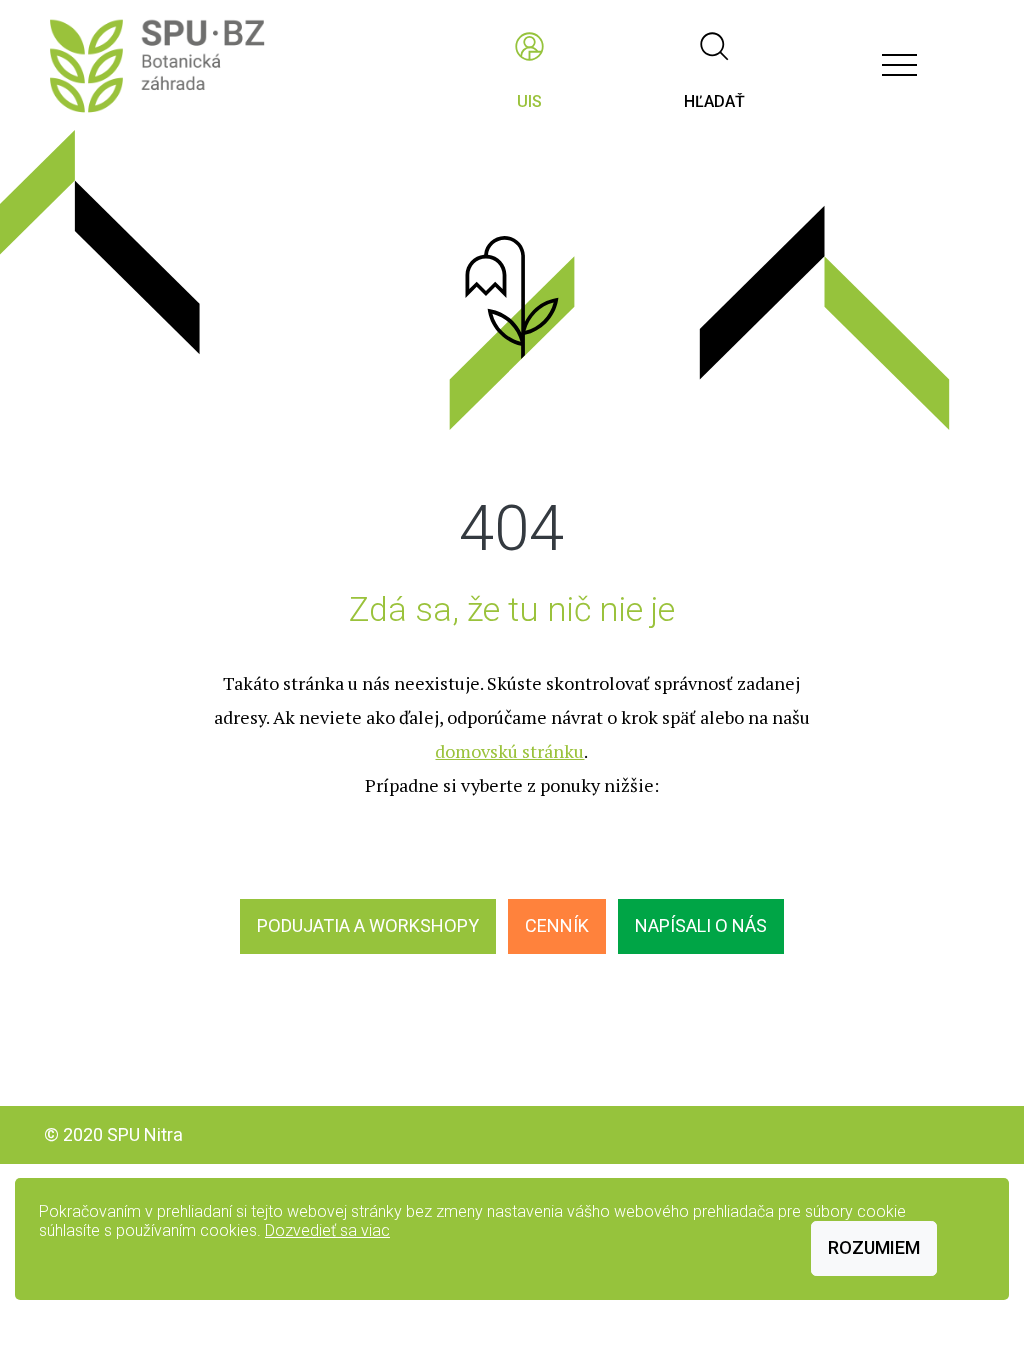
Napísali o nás (701, 925)
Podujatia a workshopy (368, 925)
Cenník (557, 925)
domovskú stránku (509, 751)
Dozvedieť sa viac (327, 1230)
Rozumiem (874, 1247)
